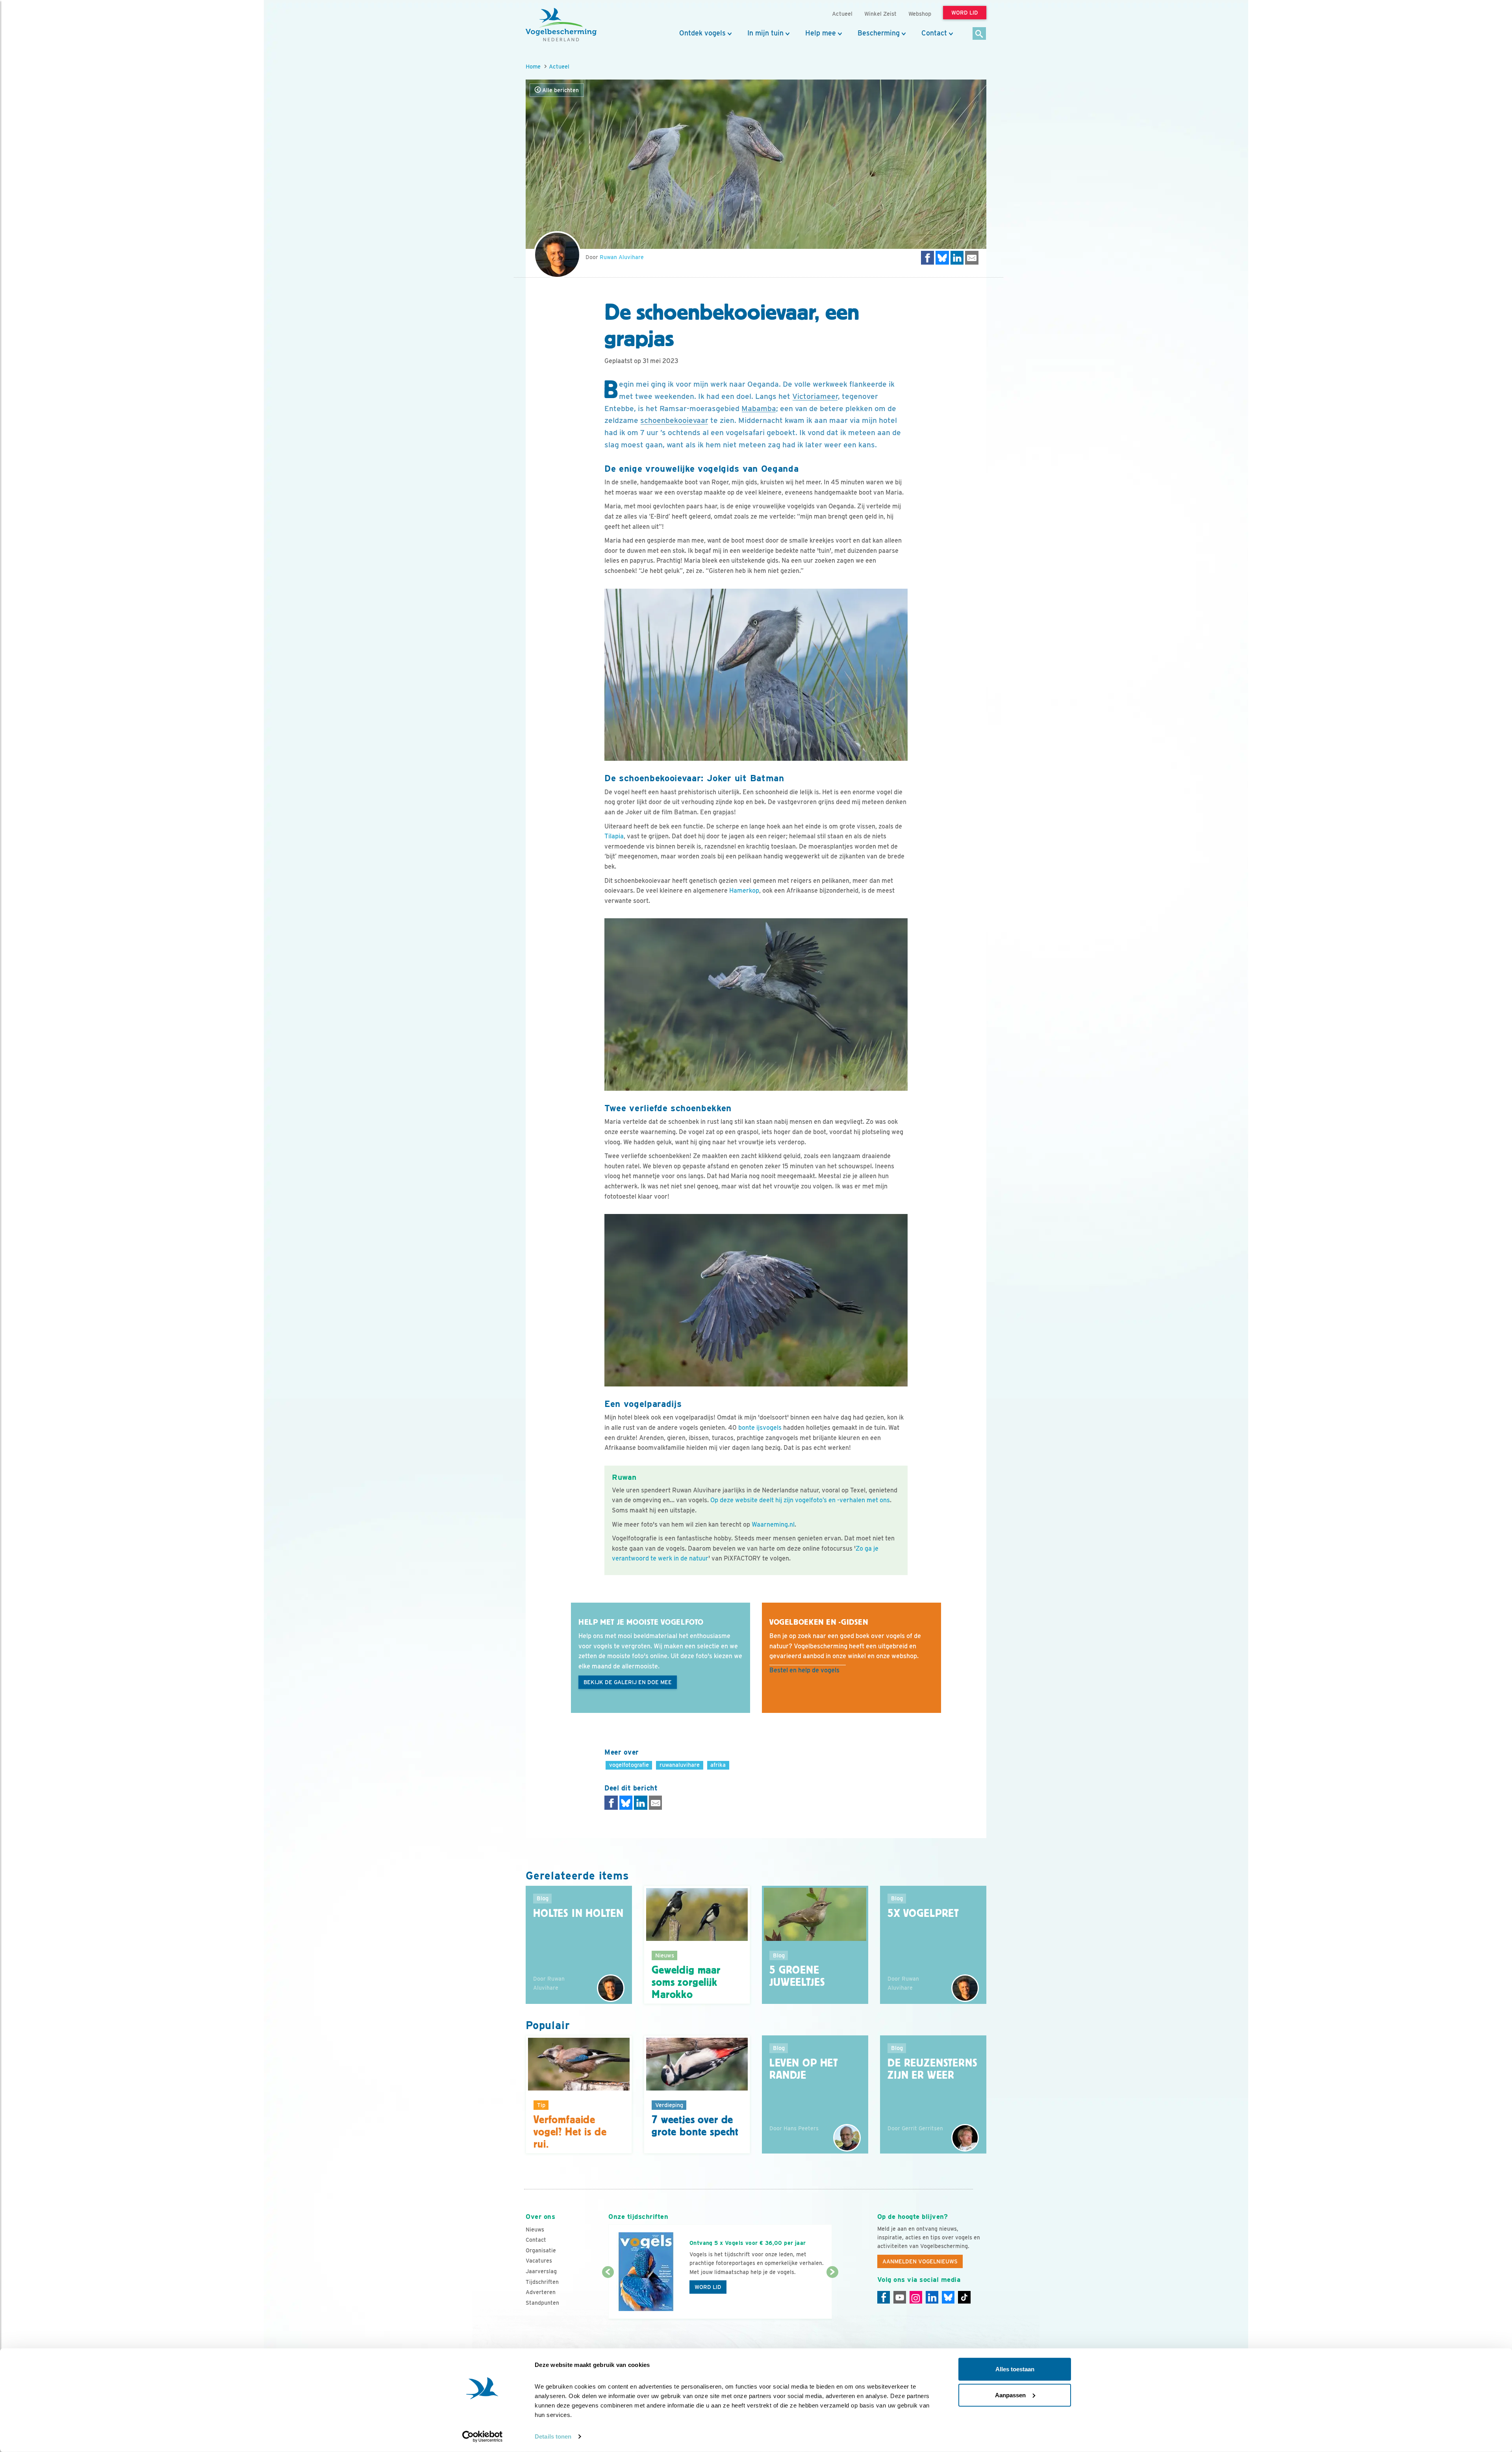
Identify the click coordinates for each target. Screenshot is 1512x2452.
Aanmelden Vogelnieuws (920, 2261)
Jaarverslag (541, 2271)
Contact (934, 33)
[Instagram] (916, 2297)
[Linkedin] (932, 2297)
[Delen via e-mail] (972, 258)
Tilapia (614, 836)
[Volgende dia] (832, 2296)
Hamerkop (744, 891)
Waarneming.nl (773, 1524)
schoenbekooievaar (674, 420)
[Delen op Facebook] (928, 258)
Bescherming (879, 33)
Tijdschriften (542, 2282)
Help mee (821, 33)
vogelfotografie (629, 1765)
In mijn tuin (765, 33)
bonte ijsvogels (760, 1428)
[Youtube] (900, 2297)
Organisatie (541, 2250)
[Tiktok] (964, 2297)
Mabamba (759, 409)
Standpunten (542, 2303)
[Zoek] (979, 34)
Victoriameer (815, 396)
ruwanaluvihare (680, 1765)
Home (533, 66)
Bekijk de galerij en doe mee (628, 1682)
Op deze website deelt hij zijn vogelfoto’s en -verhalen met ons (800, 1500)
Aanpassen (1010, 2395)
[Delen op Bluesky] (942, 258)
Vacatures (539, 2261)
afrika (718, 1765)
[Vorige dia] (608, 2296)
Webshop (920, 14)
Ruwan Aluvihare (622, 257)
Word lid (708, 2287)
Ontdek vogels (702, 33)
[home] (561, 25)
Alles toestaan (1015, 2369)
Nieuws (535, 2230)
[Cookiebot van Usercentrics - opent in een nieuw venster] (483, 2437)
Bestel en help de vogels (804, 1670)
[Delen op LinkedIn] (957, 258)
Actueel (559, 66)
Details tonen (553, 2436)
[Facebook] (884, 2297)
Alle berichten (560, 90)
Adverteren (541, 2292)
